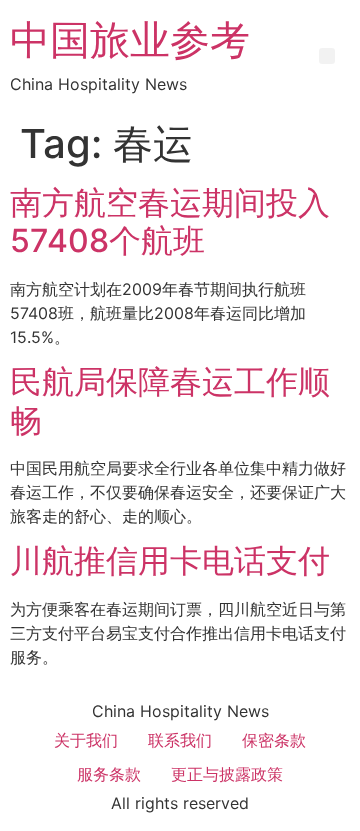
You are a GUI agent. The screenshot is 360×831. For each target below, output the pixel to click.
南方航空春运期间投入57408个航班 (170, 221)
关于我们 (86, 740)
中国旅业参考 (130, 39)
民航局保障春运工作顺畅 (170, 400)
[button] (327, 56)
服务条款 (109, 774)
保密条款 (274, 740)
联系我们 (180, 740)
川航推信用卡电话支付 (170, 560)
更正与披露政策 (227, 774)
